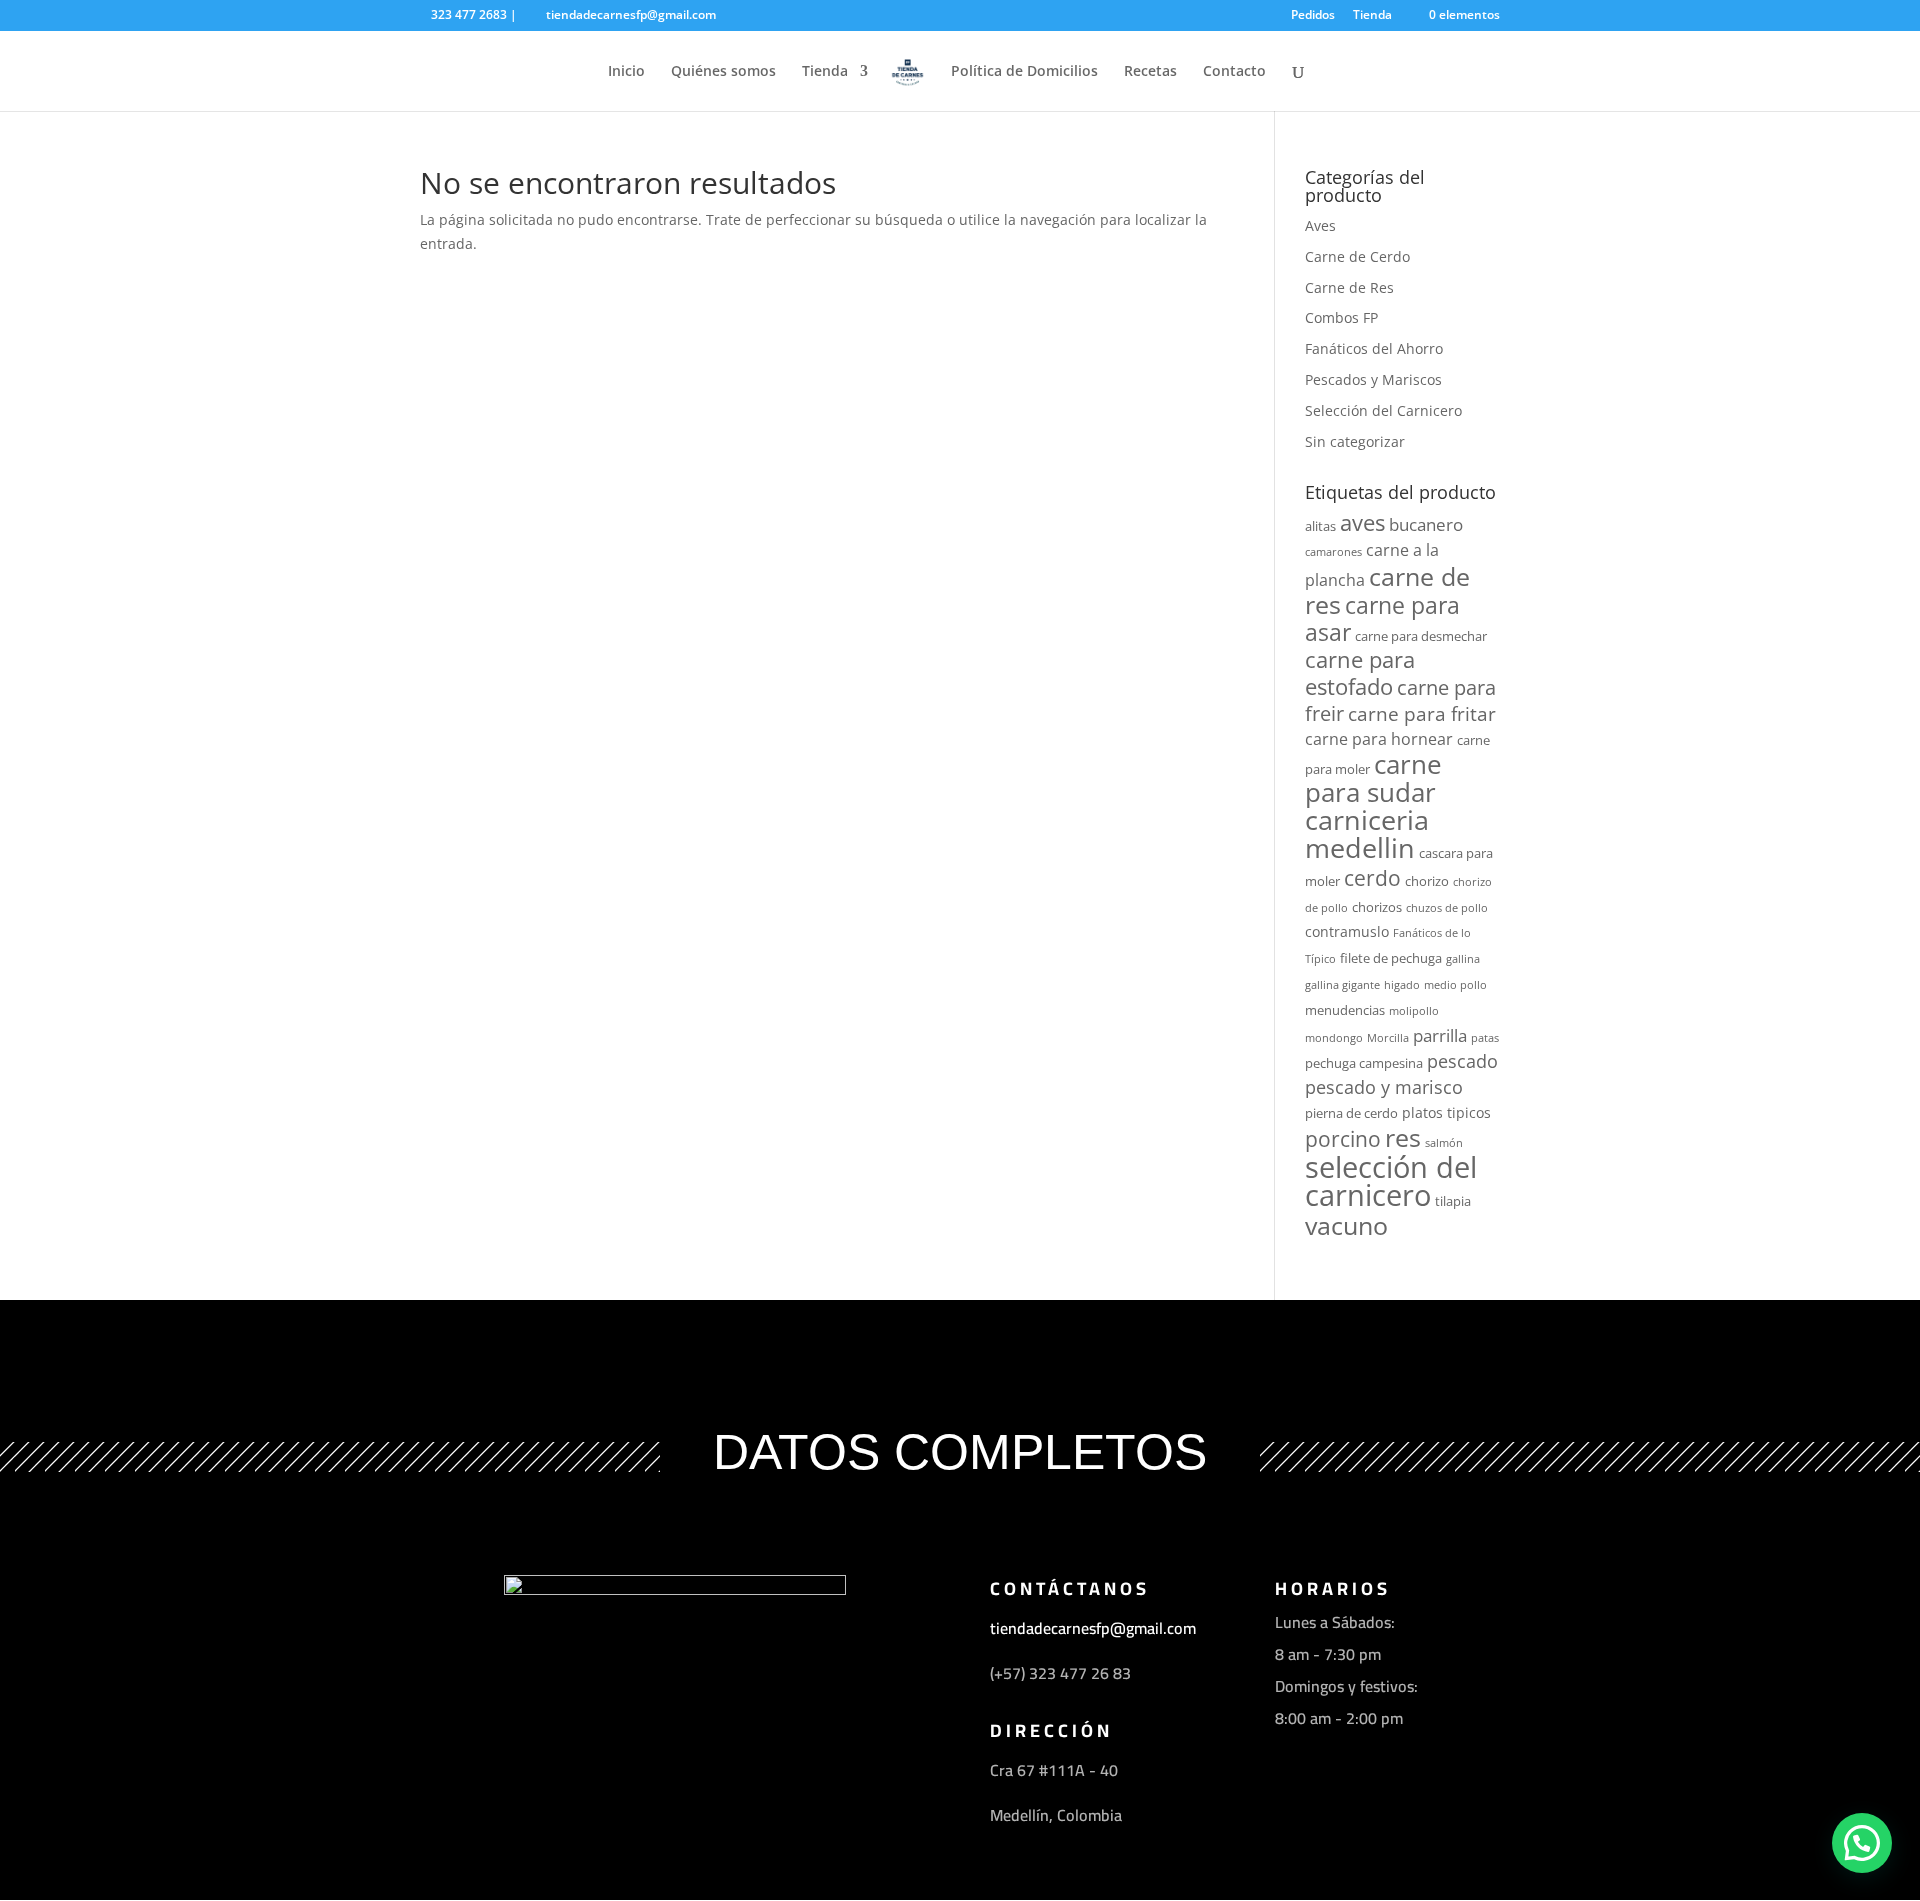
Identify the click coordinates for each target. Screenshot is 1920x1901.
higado (1402, 985)
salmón (1444, 1143)
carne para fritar (1422, 713)
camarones (1333, 552)
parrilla (1440, 1035)
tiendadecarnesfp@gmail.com (1095, 1628)
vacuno (1346, 1225)
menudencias (1345, 1010)
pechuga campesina (1364, 1063)
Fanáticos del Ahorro (1374, 348)
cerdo (1372, 877)
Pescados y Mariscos (1373, 379)
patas (1485, 1038)
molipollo (1414, 1011)
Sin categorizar (1355, 441)
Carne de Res (1349, 287)
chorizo (1427, 881)
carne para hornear (1379, 739)
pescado (1462, 1061)
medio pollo (1455, 985)
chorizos (1377, 907)
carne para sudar (1373, 778)
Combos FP (1341, 317)
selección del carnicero (1391, 1181)
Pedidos (1313, 16)
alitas (1320, 526)
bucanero (1426, 524)
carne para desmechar (1421, 636)
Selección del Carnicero (1383, 410)
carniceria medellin (1367, 834)
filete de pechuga (1391, 958)
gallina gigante (1342, 985)
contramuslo (1347, 931)
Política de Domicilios (1024, 72)
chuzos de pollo (1447, 908)
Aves (1320, 225)
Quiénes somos (723, 72)
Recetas (1150, 72)
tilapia (1453, 1201)
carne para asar (1382, 619)
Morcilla (1388, 1038)
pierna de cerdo (1351, 1113)
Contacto (1234, 72)
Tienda (1372, 16)
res (1403, 1137)
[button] (1862, 1843)
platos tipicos (1446, 1112)
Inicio (626, 72)
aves (1362, 522)
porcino (1343, 1138)
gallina (1463, 959)
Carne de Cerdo (1357, 256)
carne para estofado (1360, 673)
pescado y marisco (1384, 1087)
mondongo (1334, 1038)
